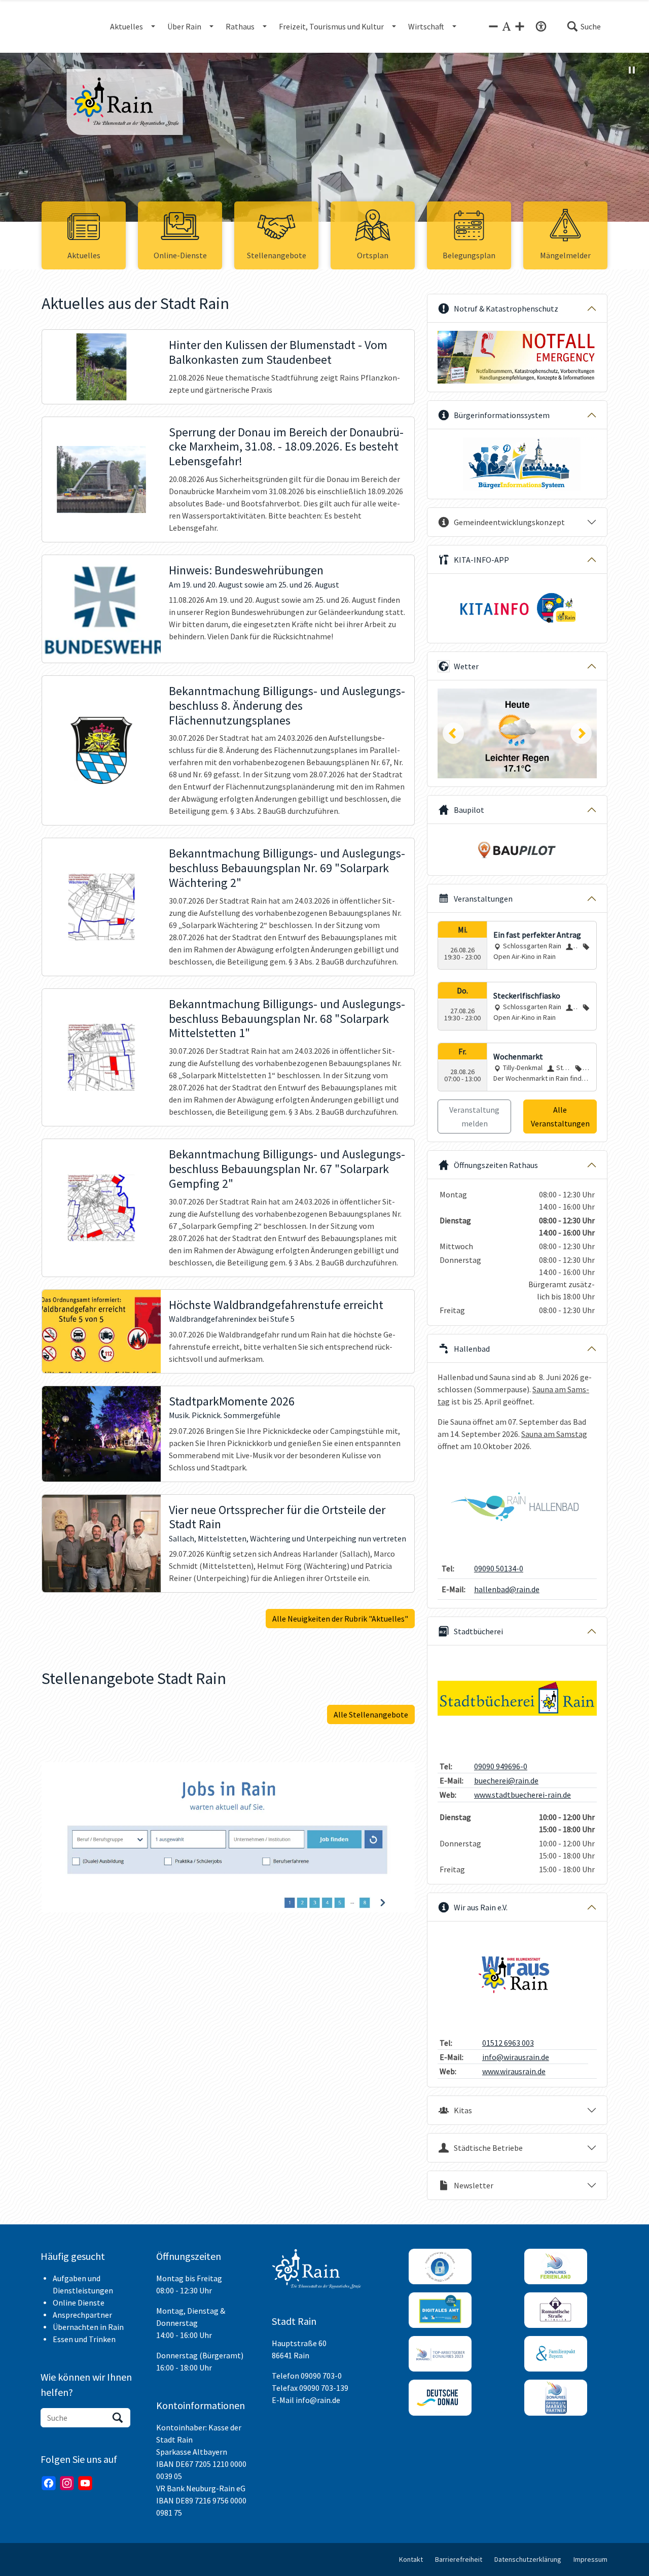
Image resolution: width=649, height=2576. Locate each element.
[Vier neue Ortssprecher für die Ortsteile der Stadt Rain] (101, 1544)
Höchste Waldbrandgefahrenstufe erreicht (276, 1305)
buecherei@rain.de (506, 1780)
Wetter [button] (466, 666)
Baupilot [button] (469, 810)
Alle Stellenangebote (371, 1714)
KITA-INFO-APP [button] (481, 560)
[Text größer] (520, 26)
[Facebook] (49, 2483)
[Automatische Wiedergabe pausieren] (632, 70)
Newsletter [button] (474, 2185)
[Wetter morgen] (517, 733)
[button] (584, 26)
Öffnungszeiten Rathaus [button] (496, 1165)
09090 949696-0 (501, 1766)
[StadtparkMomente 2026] (101, 1434)
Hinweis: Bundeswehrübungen (246, 571)
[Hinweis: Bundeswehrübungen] (101, 609)
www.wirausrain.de (514, 2071)
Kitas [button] (463, 2110)
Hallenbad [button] (472, 1349)
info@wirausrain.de (516, 2057)
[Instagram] (67, 2483)
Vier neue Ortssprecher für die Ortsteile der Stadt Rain (277, 1518)
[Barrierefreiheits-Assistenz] (541, 26)
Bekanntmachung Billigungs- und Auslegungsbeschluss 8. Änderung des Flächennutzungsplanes (287, 706)
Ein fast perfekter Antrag (537, 935)
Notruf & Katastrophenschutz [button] (506, 308)
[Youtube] (85, 2483)
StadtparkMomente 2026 (232, 1402)
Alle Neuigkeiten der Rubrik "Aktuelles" (340, 1619)
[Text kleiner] (493, 26)
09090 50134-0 (499, 1568)
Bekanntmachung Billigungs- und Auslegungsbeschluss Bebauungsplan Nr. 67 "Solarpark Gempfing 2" (287, 1169)
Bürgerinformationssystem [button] (502, 415)
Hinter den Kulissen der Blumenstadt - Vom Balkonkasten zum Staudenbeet (278, 353)
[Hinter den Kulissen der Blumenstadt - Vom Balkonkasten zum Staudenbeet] (101, 367)
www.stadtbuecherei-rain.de (522, 1795)
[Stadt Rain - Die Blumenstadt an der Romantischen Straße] (140, 102)
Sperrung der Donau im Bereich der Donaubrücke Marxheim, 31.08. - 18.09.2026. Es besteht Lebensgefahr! (286, 447)
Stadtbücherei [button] (478, 1631)
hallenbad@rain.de (507, 1589)
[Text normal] (507, 26)
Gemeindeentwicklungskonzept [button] (509, 522)
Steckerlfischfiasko (527, 995)
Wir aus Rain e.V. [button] (481, 1907)
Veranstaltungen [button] (483, 899)
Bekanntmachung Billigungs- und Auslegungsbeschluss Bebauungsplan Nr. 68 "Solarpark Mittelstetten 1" (287, 1019)
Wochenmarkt (518, 1056)
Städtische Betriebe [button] (488, 2148)
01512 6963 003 (508, 2043)
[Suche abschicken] (118, 2418)
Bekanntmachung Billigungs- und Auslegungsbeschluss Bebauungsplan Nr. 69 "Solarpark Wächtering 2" (287, 868)
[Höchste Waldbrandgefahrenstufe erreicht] (101, 1331)
